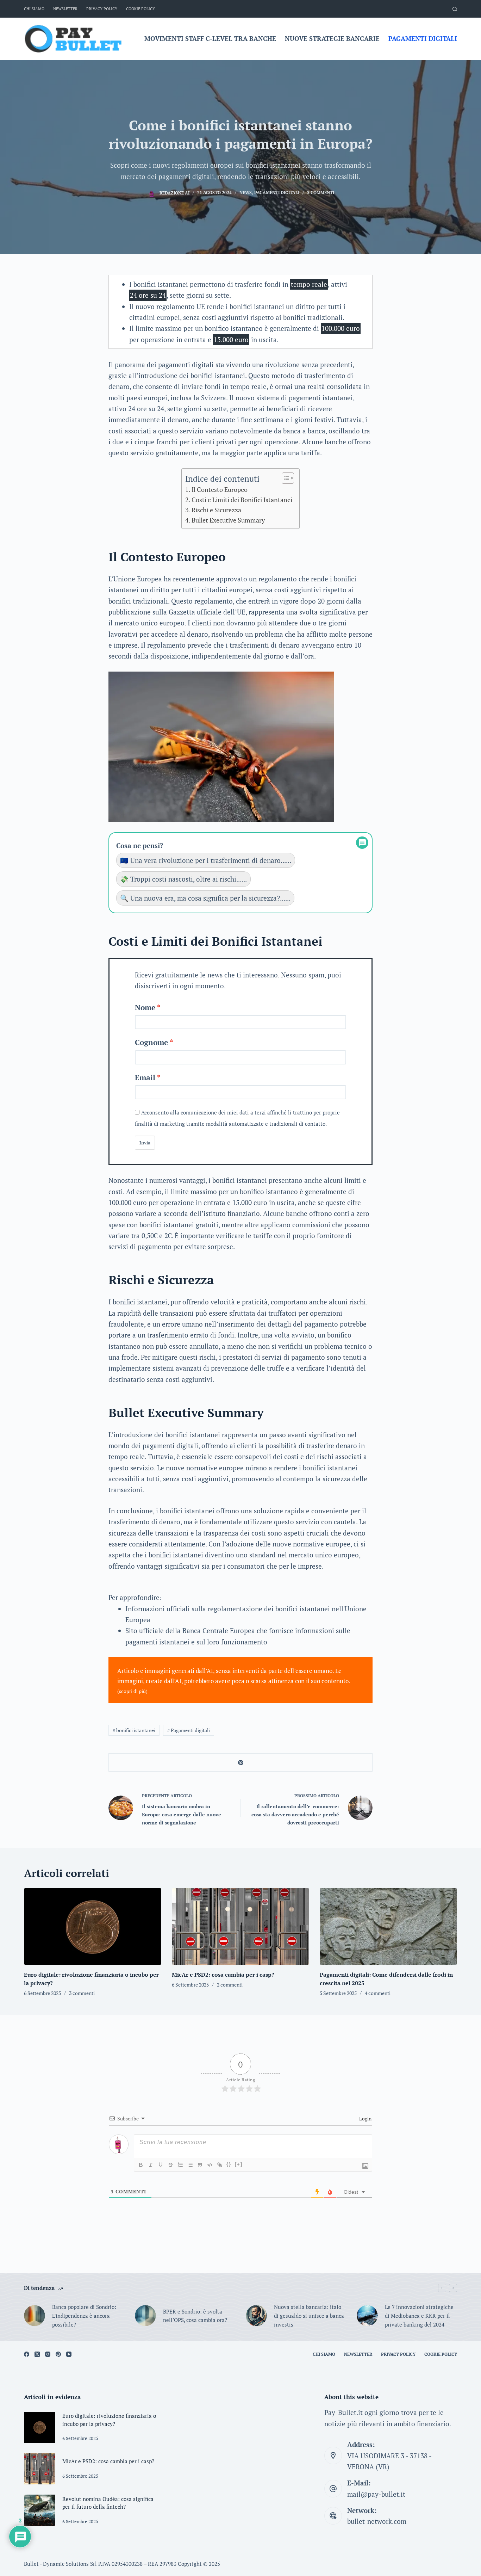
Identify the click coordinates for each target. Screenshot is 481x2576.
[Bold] (141, 2165)
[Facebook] (27, 2354)
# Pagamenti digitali (189, 1730)
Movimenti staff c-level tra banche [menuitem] (210, 38)
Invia (145, 1143)
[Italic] (151, 2165)
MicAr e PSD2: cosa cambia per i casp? (223, 1975)
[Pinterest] (58, 2354)
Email (145, 1077)
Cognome (151, 1042)
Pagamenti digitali (277, 193)
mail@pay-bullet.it (376, 2494)
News (246, 193)
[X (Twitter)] (37, 2354)
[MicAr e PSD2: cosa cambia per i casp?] (241, 1926)
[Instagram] (48, 2354)
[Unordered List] (190, 2165)
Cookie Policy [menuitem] (140, 9)
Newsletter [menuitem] (65, 9)
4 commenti (378, 1993)
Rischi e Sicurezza (216, 510)
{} (229, 2164)
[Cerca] (455, 9)
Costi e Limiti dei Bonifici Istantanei (242, 500)
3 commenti (321, 193)
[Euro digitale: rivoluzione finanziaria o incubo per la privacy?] (93, 1926)
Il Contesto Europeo (220, 489)
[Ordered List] (180, 2165)
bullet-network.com (377, 2521)
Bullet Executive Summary (228, 520)
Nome (145, 1007)
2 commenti (230, 1985)
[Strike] (170, 2165)
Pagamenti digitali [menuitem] (423, 38)
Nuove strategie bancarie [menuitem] (332, 38)
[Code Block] (210, 2165)
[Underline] (161, 2165)
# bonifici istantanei (134, 1730)
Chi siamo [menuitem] (34, 9)
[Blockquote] (200, 2165)
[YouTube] (69, 2354)
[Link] (220, 2165)
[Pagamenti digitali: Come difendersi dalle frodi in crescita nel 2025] (388, 1926)
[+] (239, 2164)
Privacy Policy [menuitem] (102, 9)
